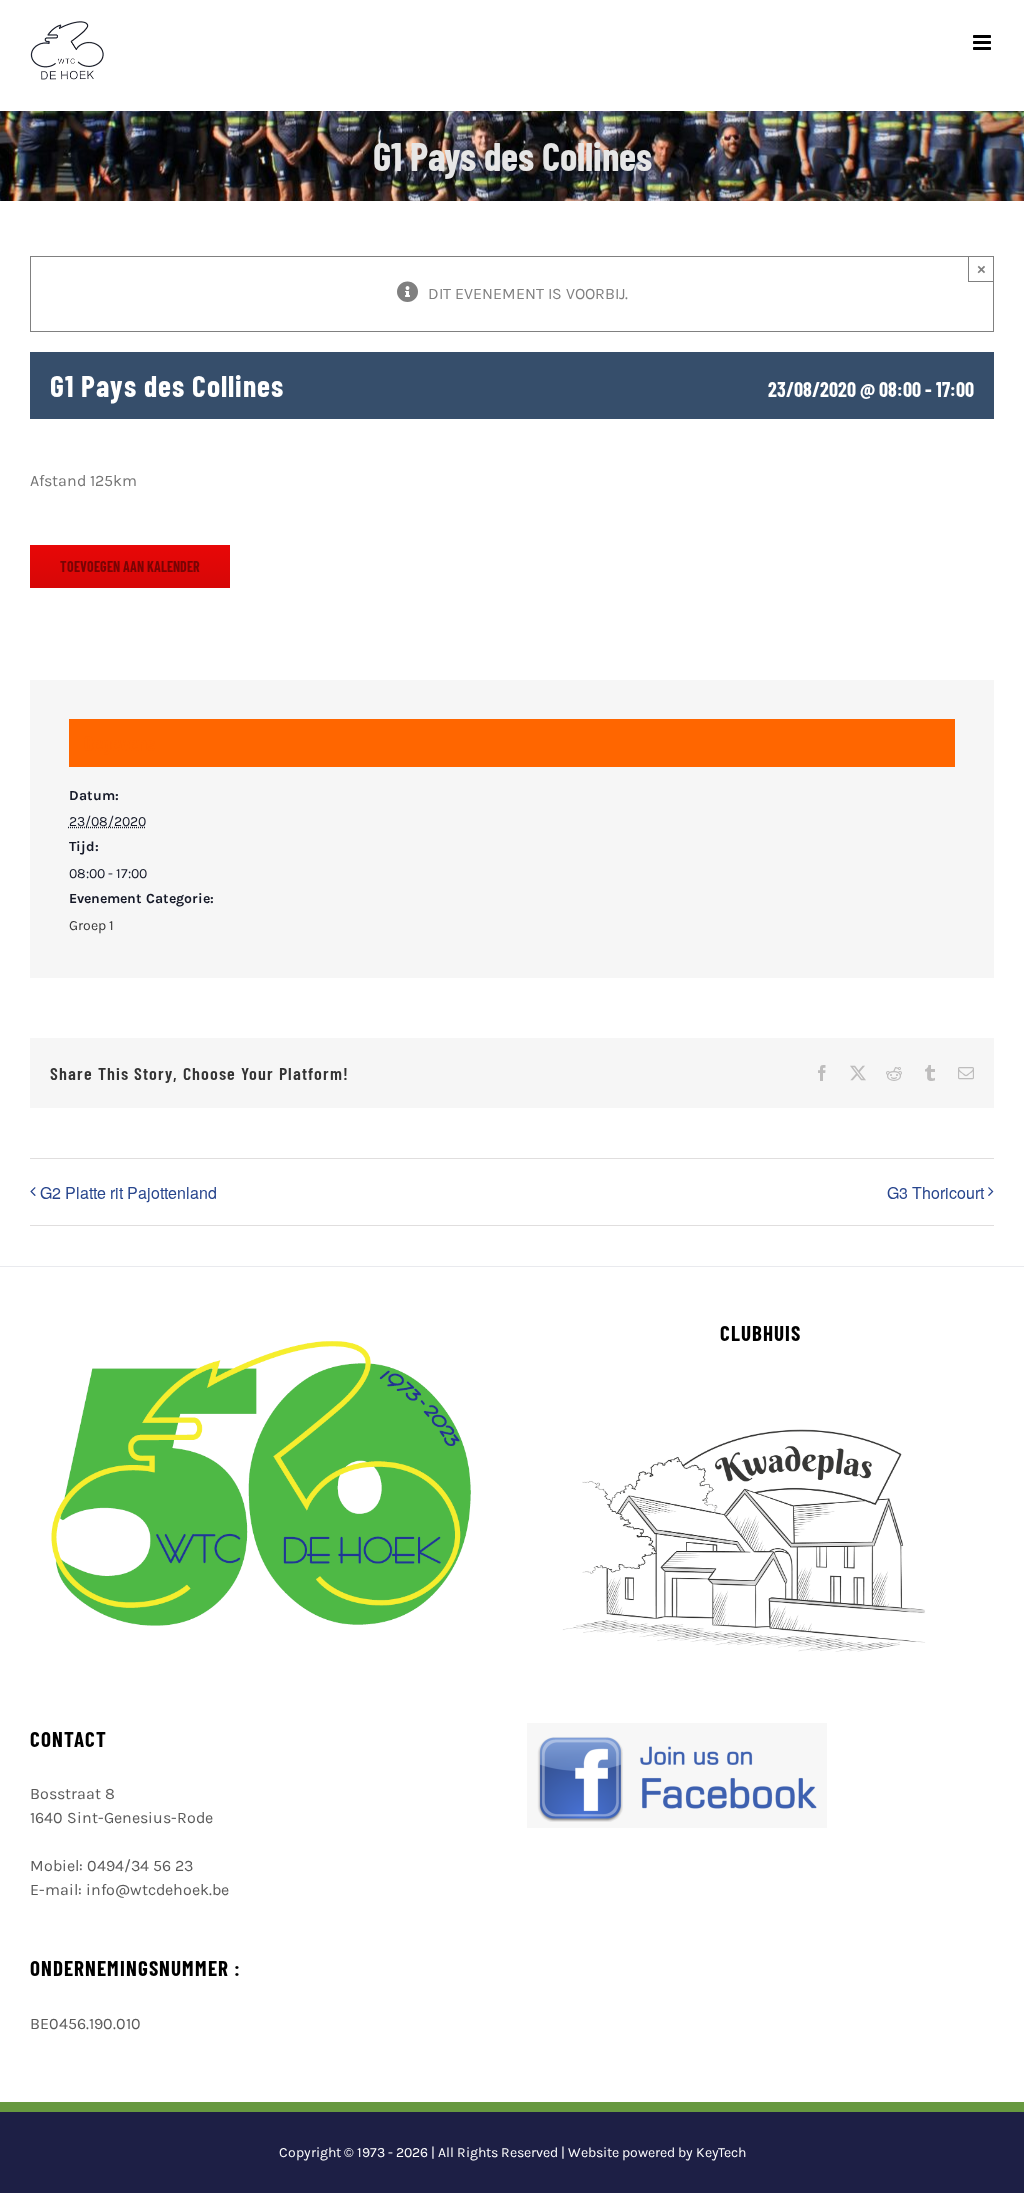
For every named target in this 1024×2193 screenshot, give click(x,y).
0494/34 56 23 (140, 1865)
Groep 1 (91, 925)
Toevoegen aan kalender (130, 566)
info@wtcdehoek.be (157, 1889)
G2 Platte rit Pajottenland (128, 1192)
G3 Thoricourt (935, 1192)
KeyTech (721, 2152)
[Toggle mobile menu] (983, 42)
